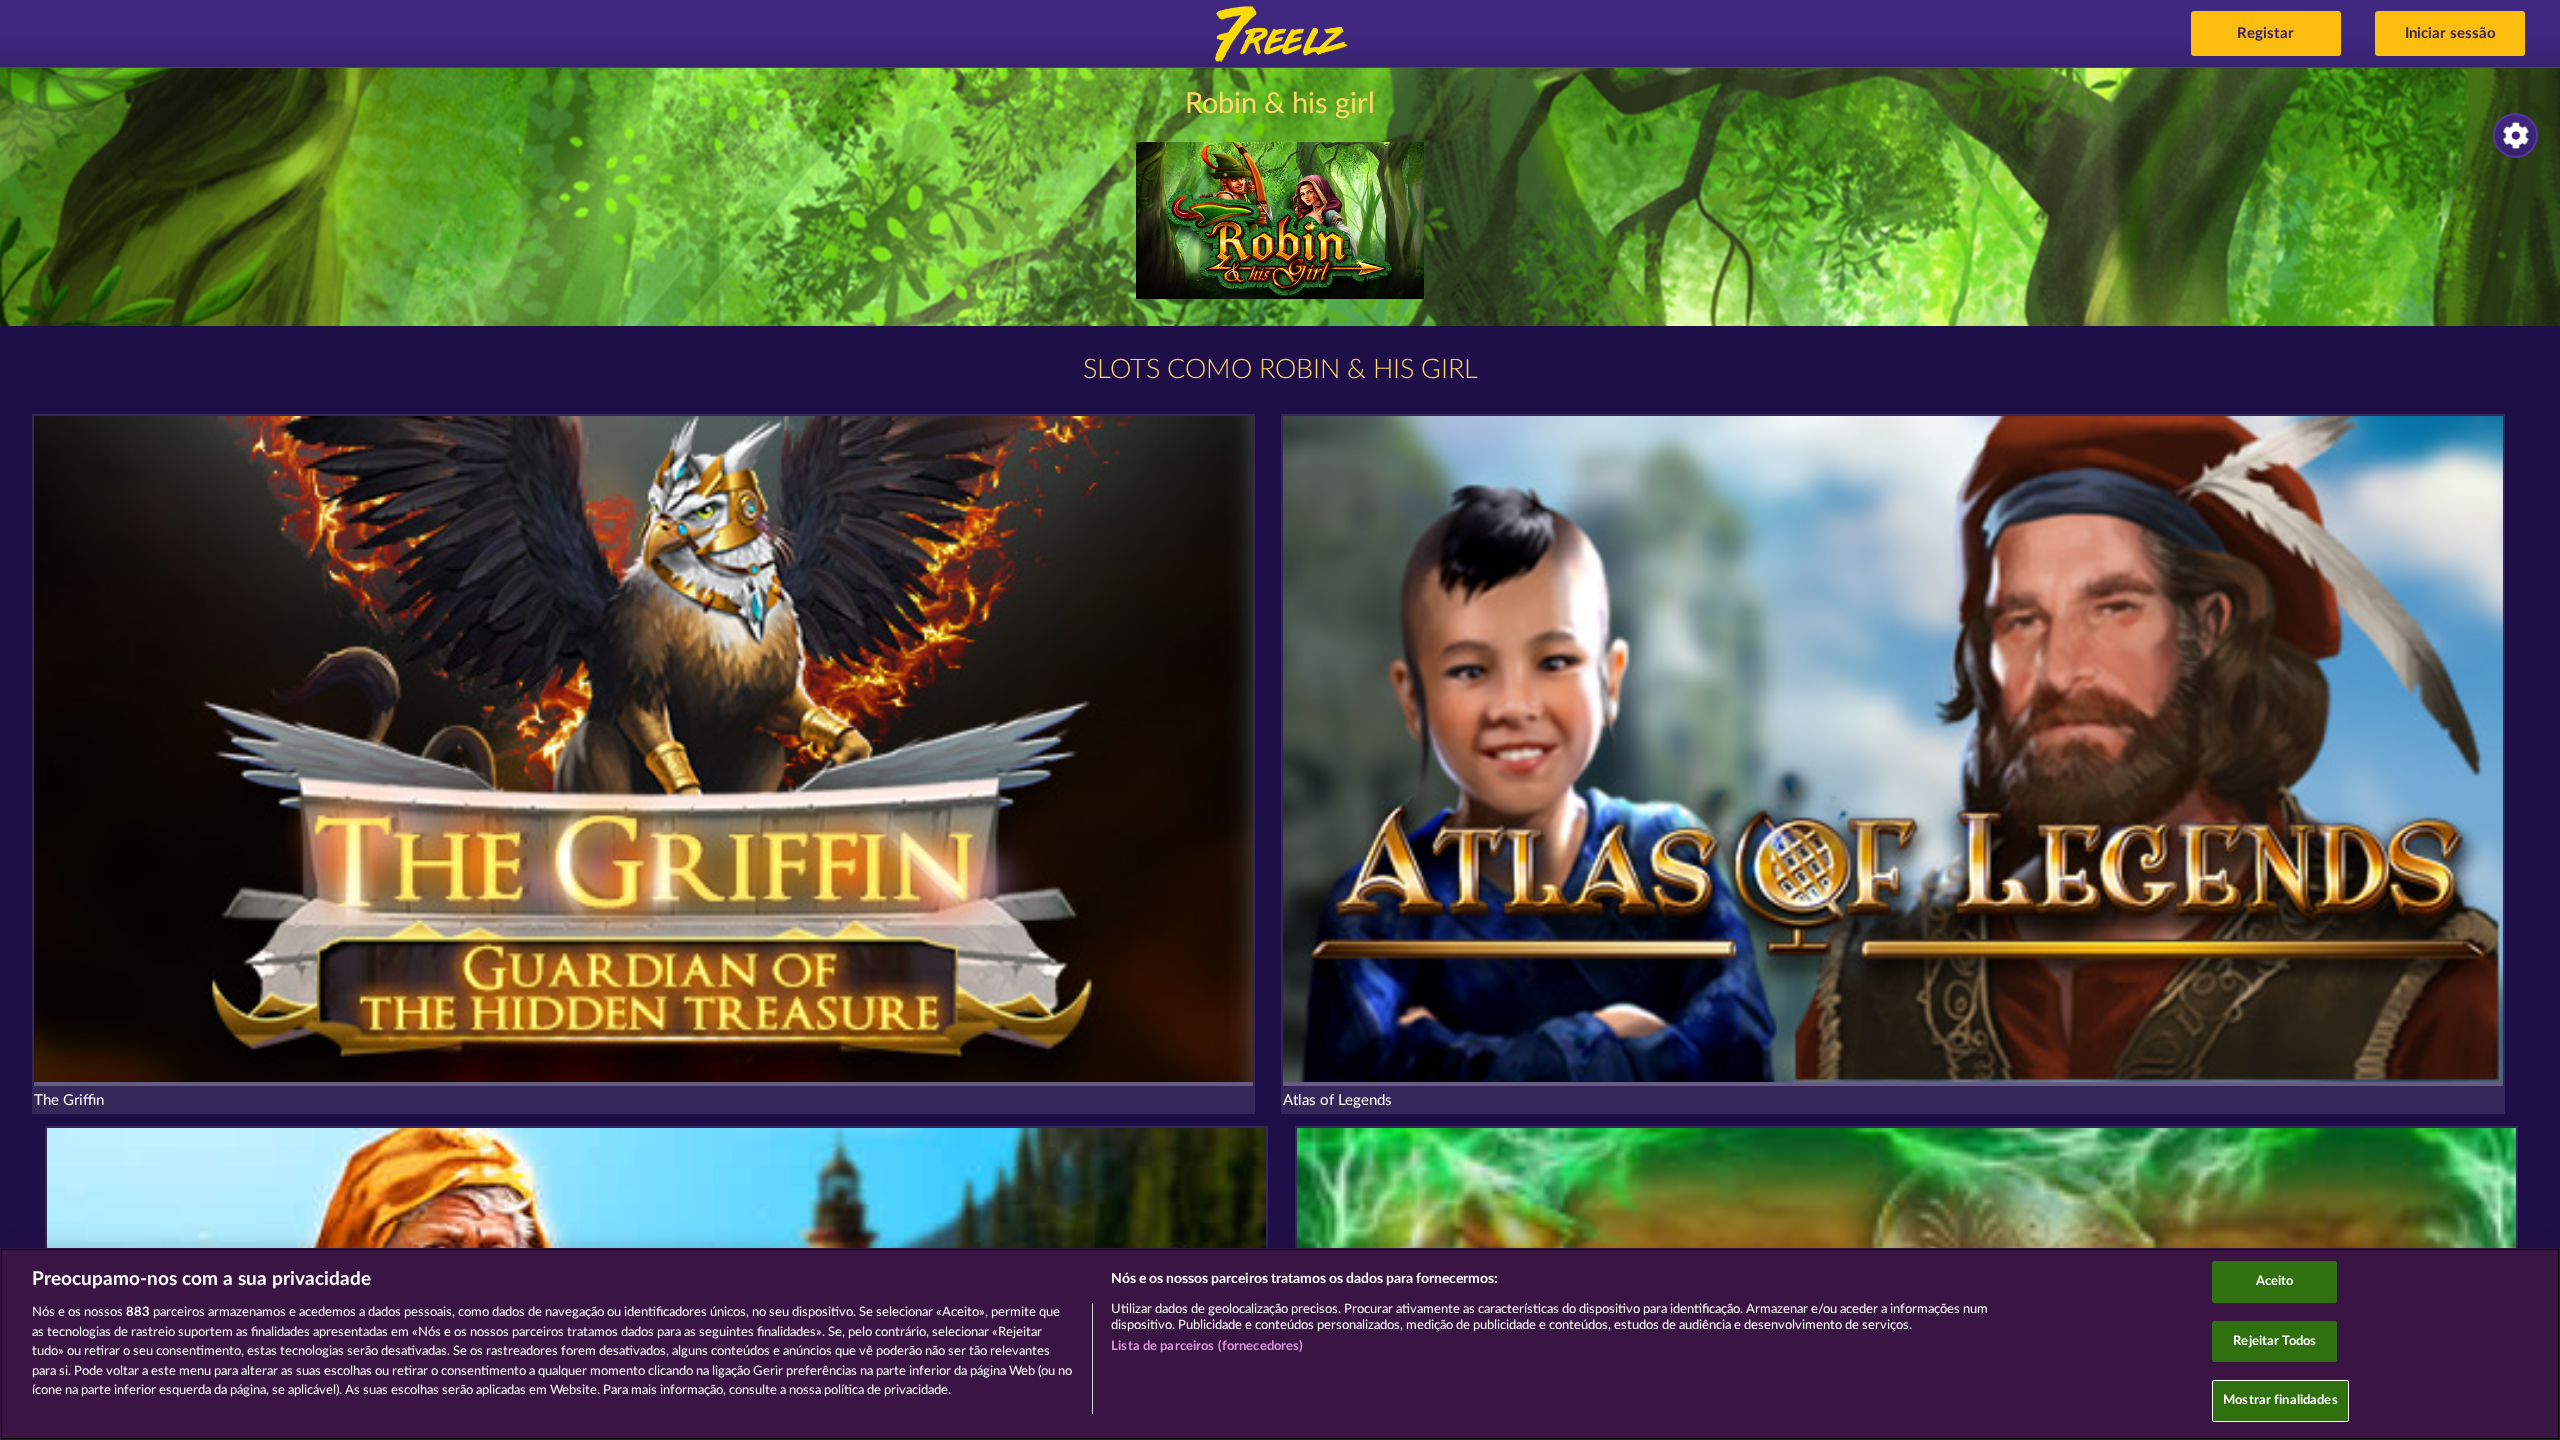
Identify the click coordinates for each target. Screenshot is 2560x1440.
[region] (1280, 1344)
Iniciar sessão (2450, 33)
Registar (2265, 33)
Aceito (2275, 1281)
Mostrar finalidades (2280, 1400)
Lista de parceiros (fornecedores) (1207, 1346)
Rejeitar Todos (2274, 1341)
